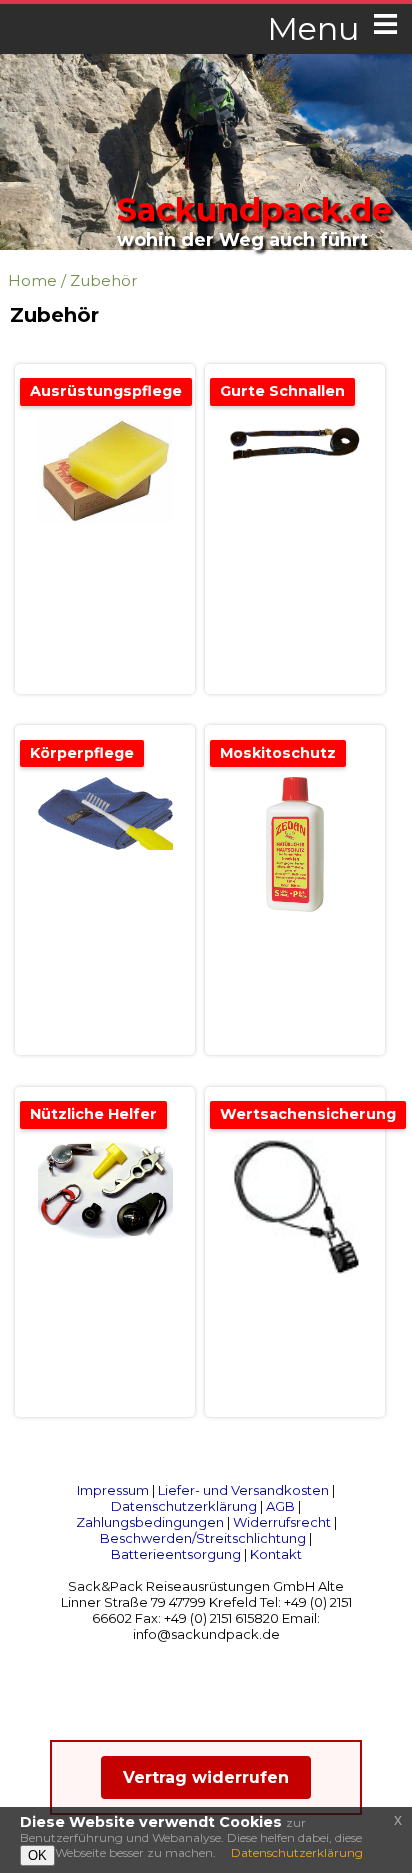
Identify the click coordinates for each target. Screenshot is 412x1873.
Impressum (113, 1490)
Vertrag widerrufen (206, 1777)
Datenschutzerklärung (184, 1506)
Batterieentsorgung (176, 1554)
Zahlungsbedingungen (150, 1522)
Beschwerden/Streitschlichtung (203, 1538)
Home (32, 280)
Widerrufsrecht (282, 1522)
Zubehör (103, 280)
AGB (280, 1506)
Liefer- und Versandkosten (243, 1490)
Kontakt (276, 1554)
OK (37, 1855)
